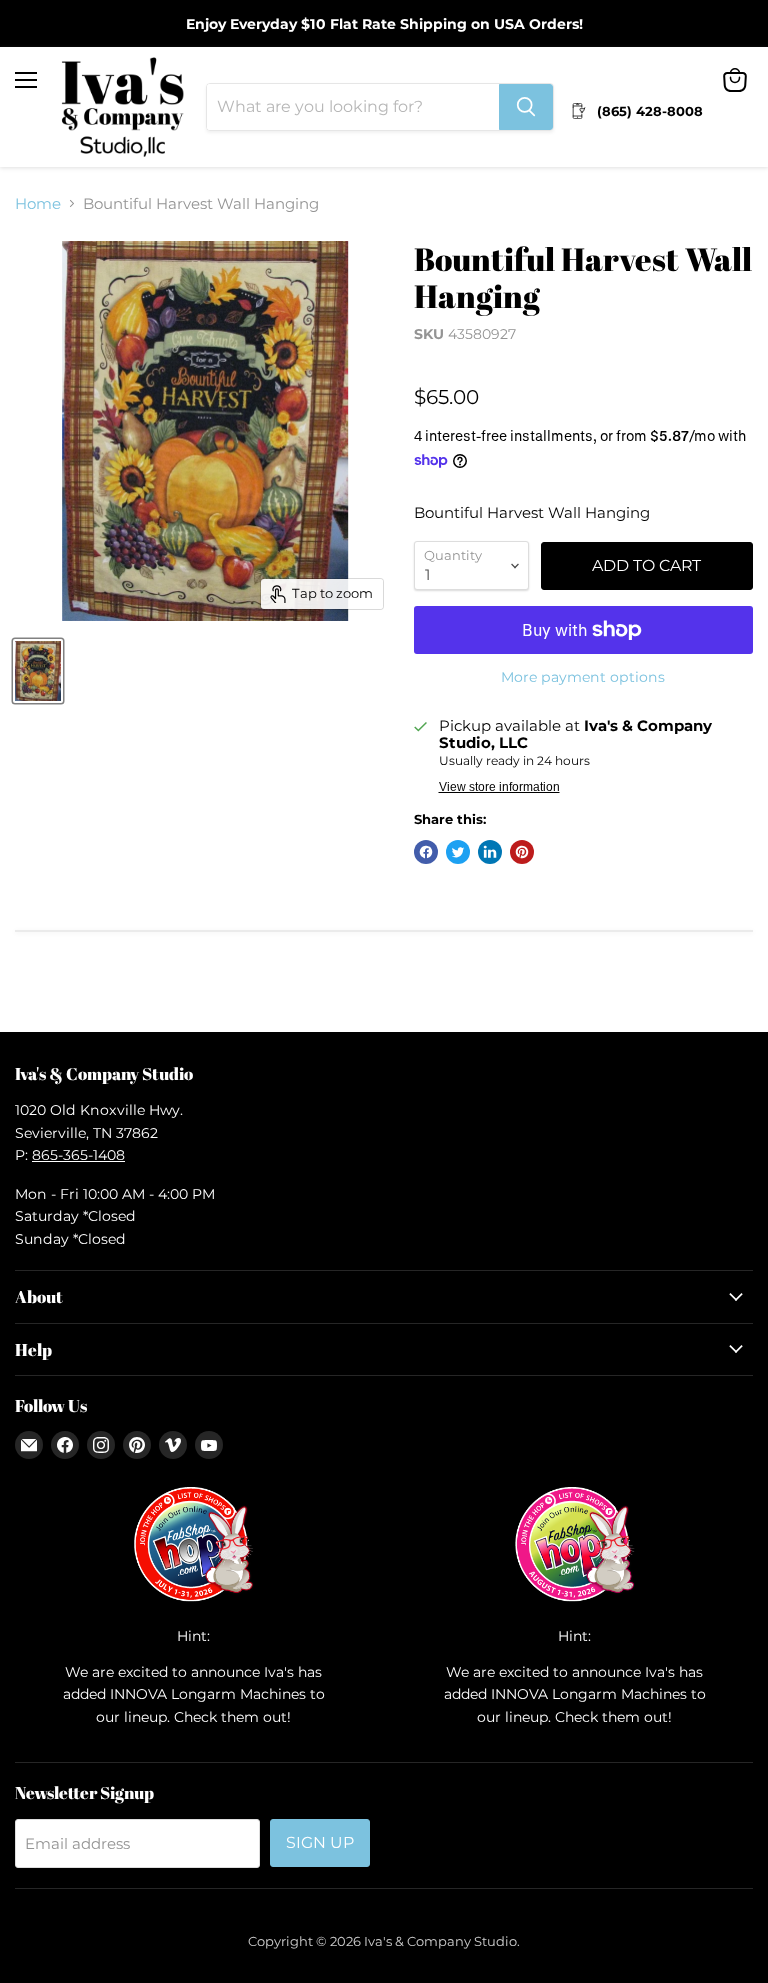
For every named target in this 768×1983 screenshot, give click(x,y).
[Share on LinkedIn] (490, 852)
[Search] (526, 107)
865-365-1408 (78, 1155)
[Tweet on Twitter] (458, 852)
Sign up (320, 1842)
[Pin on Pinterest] (522, 852)
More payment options (583, 677)
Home (38, 203)
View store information (499, 787)
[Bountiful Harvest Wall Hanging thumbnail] (38, 671)
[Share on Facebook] (426, 852)
